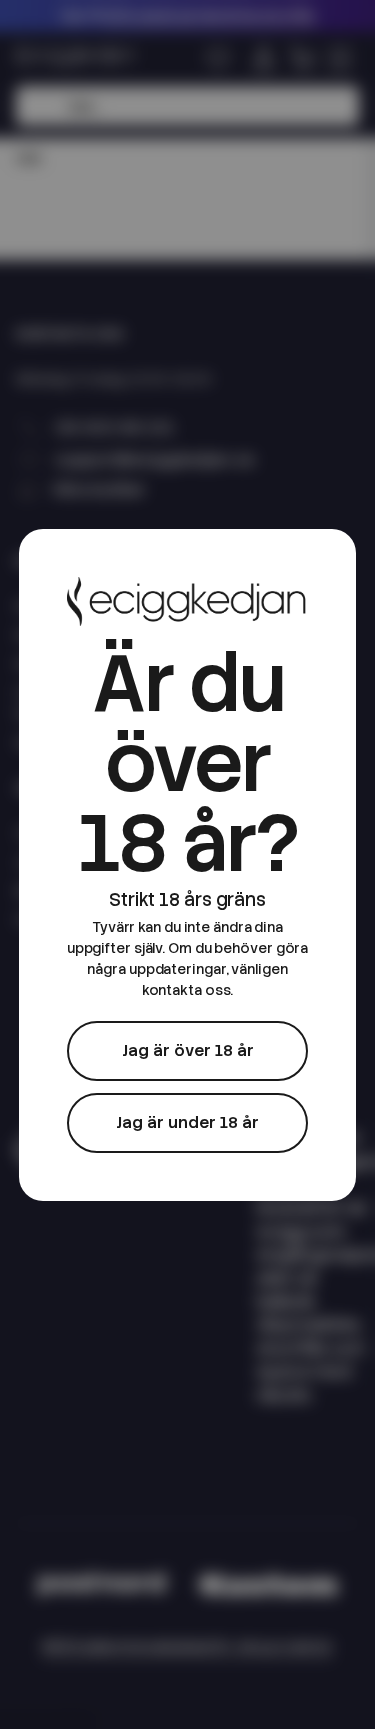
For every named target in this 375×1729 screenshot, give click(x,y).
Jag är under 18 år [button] (187, 1122)
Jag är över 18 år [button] (188, 1050)
